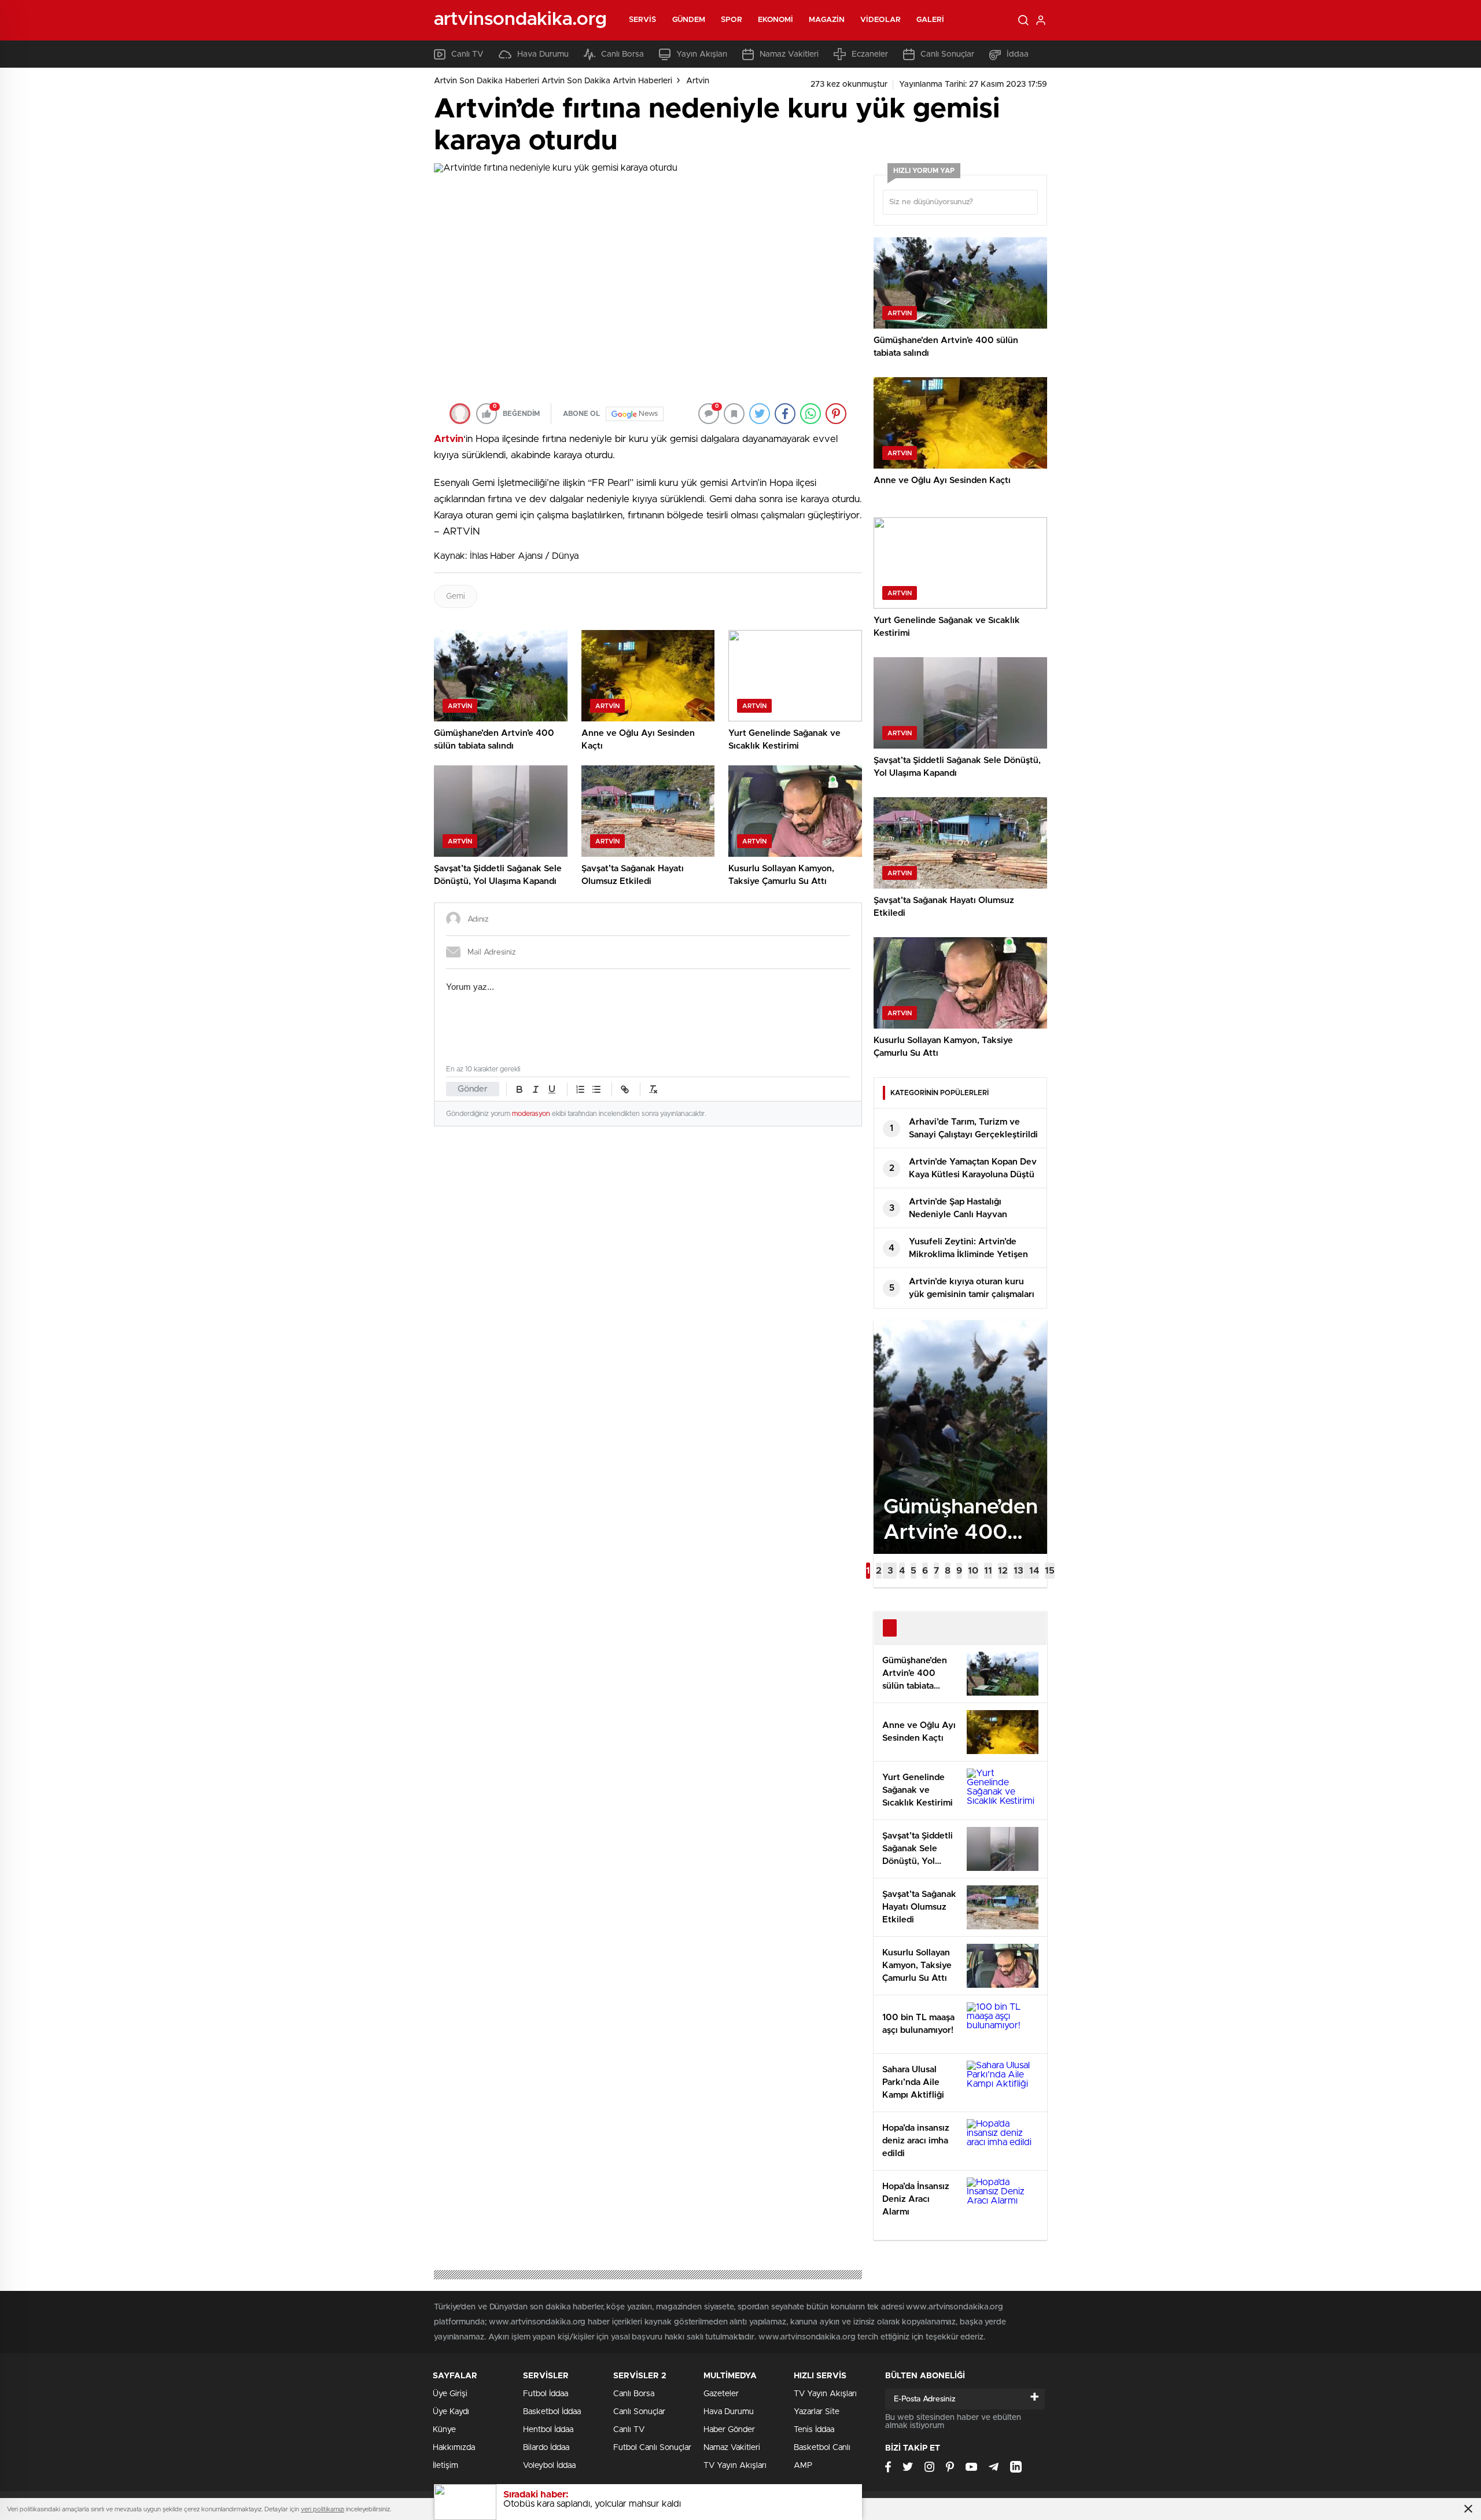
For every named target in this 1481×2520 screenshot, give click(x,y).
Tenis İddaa (814, 2430)
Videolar (881, 20)
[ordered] (580, 1089)
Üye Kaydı (451, 2412)
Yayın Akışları (702, 54)
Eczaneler (870, 54)
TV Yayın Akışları (735, 2466)
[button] (868, 1571)
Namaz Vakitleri (789, 54)
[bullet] (596, 1089)
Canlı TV (467, 54)
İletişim (445, 2466)
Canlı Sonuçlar (947, 54)
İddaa (1018, 54)
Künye (444, 2430)
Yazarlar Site (817, 2412)
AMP (803, 2466)
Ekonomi (776, 20)
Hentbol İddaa (548, 2430)
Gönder (473, 1089)
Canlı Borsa (622, 54)
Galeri (931, 20)
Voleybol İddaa (549, 2466)
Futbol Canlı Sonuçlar (652, 2448)
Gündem (689, 20)
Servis (643, 20)
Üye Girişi (450, 2394)
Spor (731, 20)
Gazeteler (721, 2394)
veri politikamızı (323, 2509)
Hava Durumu (543, 54)
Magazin (827, 20)
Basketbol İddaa (552, 2412)
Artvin (698, 81)
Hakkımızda (454, 2448)
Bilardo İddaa (546, 2448)
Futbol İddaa (546, 2394)
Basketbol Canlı (822, 2448)
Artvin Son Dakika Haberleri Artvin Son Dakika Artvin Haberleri (553, 81)
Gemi (456, 596)
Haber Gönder (729, 2430)
